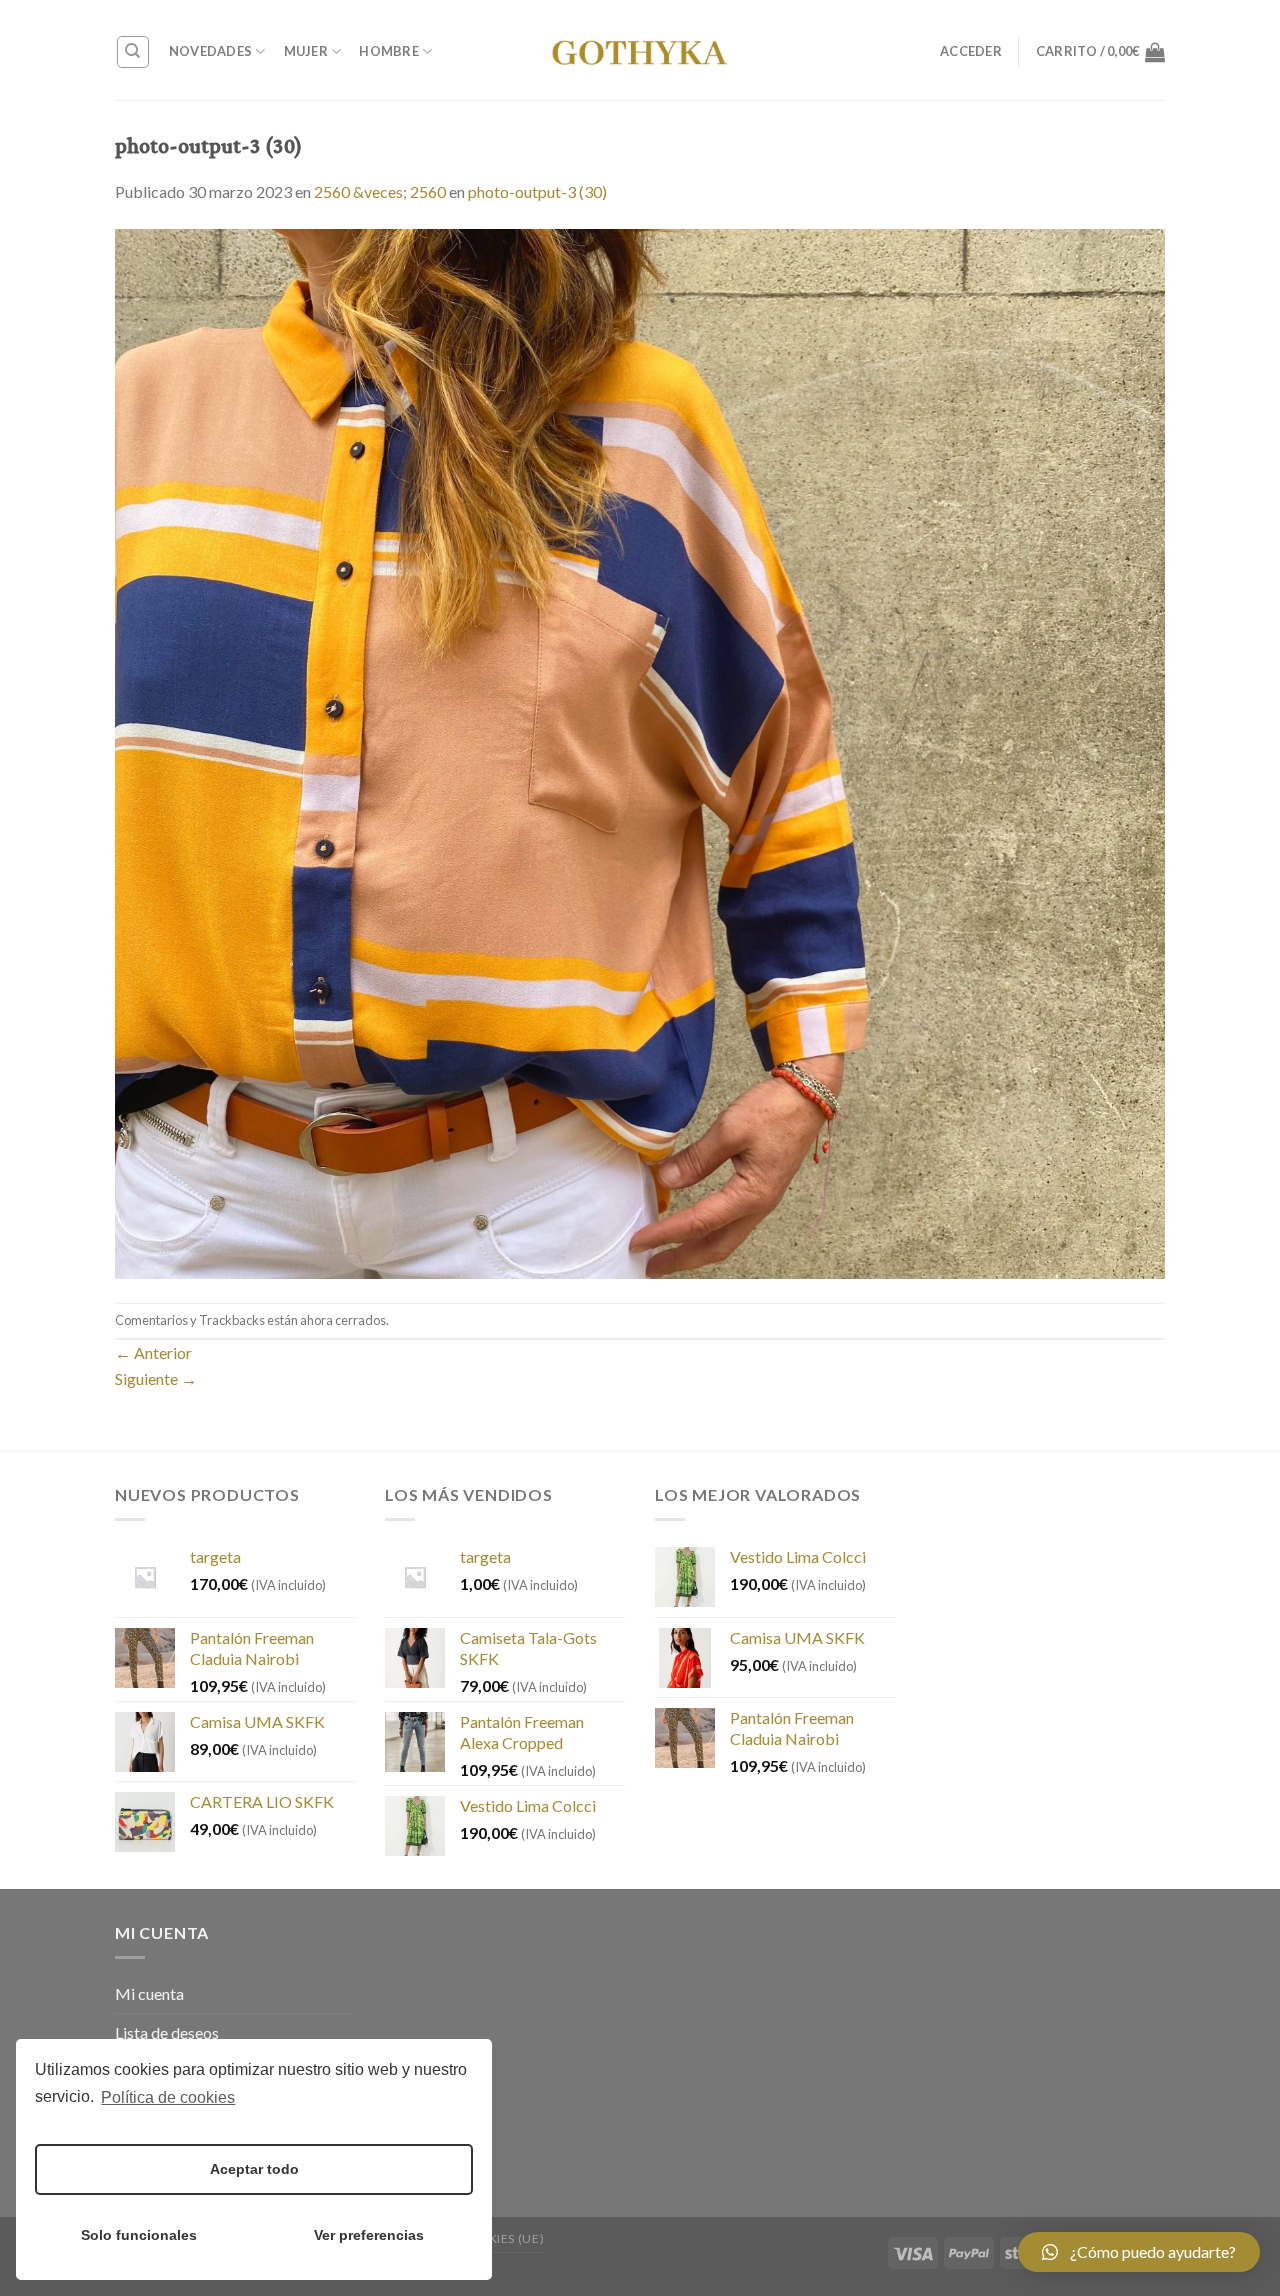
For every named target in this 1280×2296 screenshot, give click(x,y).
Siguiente (156, 1378)
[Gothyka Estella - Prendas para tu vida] (640, 50)
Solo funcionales (139, 2235)
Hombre (389, 51)
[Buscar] (133, 52)
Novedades (210, 51)
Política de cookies (168, 2097)
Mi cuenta (149, 1993)
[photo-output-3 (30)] (640, 751)
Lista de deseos (167, 2032)
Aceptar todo (254, 2169)
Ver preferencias (369, 2235)
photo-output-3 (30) (537, 191)
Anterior (153, 1352)
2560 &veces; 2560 (380, 191)
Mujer (306, 51)
